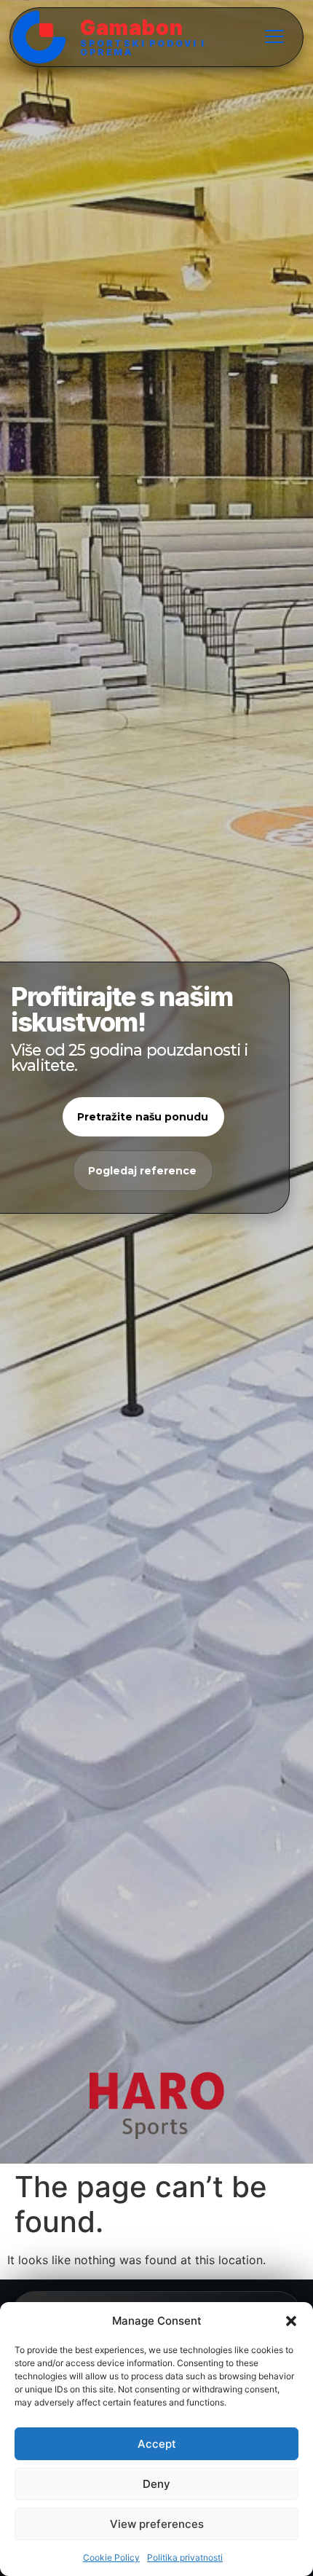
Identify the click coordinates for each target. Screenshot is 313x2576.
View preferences (157, 2524)
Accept (157, 2444)
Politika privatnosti (185, 2557)
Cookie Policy (111, 2557)
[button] (291, 2321)
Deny (156, 2484)
